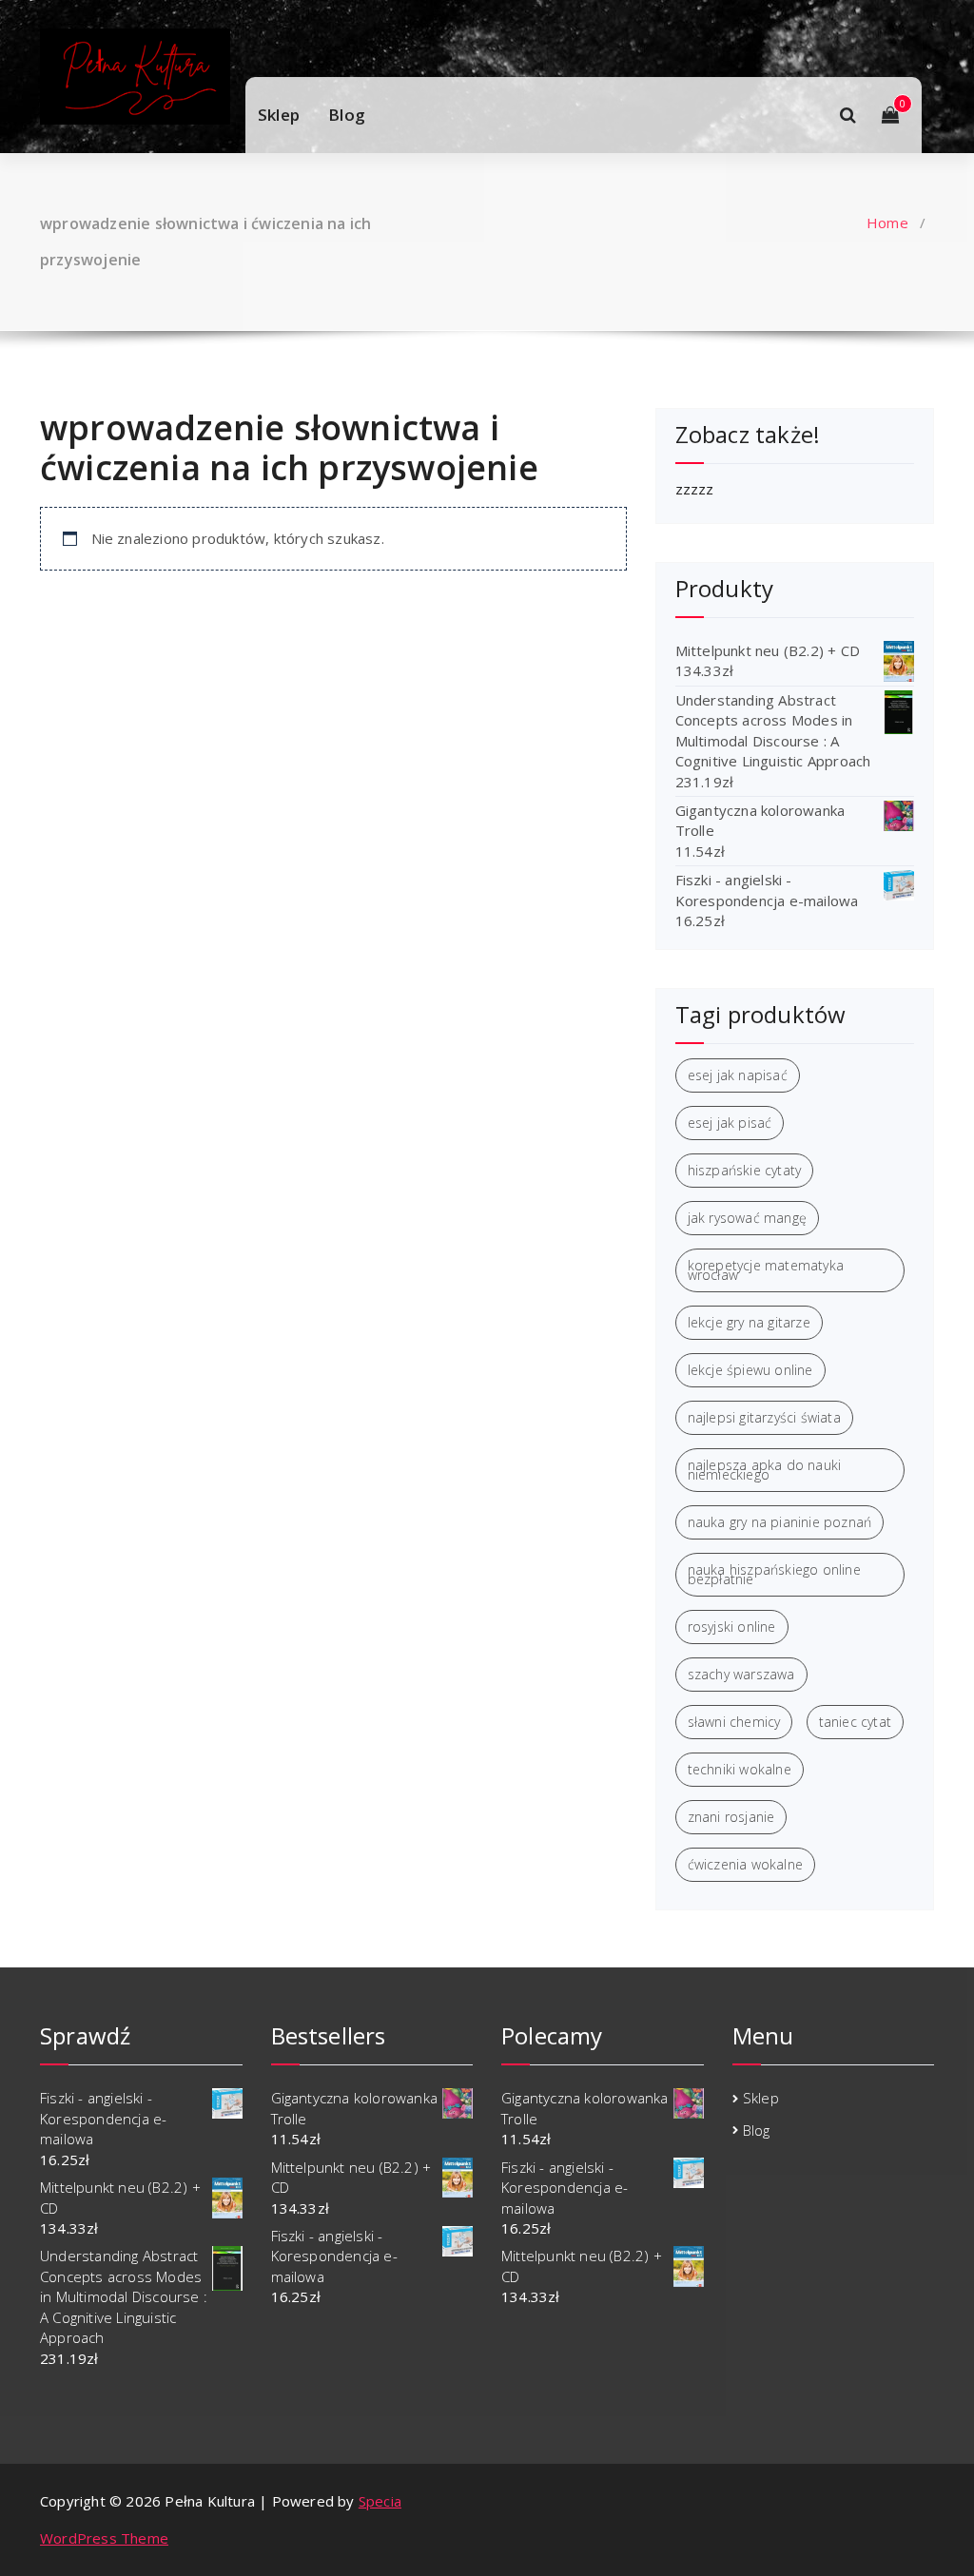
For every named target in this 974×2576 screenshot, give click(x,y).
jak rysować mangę (747, 1218)
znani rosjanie (731, 1817)
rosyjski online (732, 1627)
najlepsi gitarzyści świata (764, 1417)
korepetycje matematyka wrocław (766, 1270)
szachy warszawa (741, 1674)
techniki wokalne (740, 1769)
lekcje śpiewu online (750, 1370)
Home (887, 223)
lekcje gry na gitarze (749, 1322)
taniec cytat (855, 1722)
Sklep (279, 115)
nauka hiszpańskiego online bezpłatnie (774, 1574)
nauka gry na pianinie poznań (780, 1522)
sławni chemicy (734, 1722)
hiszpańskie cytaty (745, 1170)
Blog (347, 115)
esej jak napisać (738, 1075)
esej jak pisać (730, 1123)
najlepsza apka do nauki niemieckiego (765, 1470)
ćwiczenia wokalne (745, 1864)
